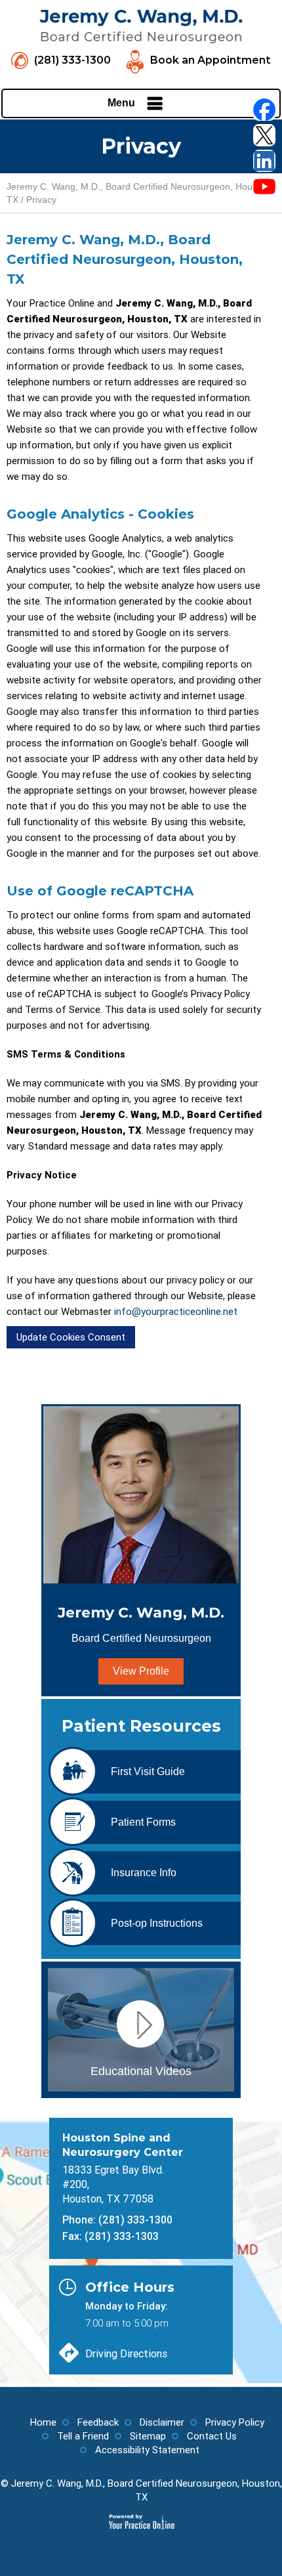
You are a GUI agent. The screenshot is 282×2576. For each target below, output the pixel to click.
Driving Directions (126, 2354)
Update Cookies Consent (71, 1337)
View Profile (141, 1671)
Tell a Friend (83, 2436)
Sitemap (148, 2436)
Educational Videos (141, 2071)
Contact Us (212, 2436)
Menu (121, 103)
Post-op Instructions (157, 1923)
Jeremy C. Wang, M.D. (141, 1624)
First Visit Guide (148, 1771)
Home (43, 2422)
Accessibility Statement (147, 2450)
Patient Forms (143, 1822)
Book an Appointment (210, 60)
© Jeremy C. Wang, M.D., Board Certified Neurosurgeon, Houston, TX (141, 2490)
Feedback (98, 2422)
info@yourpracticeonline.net (176, 1312)
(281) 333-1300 (72, 60)
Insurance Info (144, 1873)
